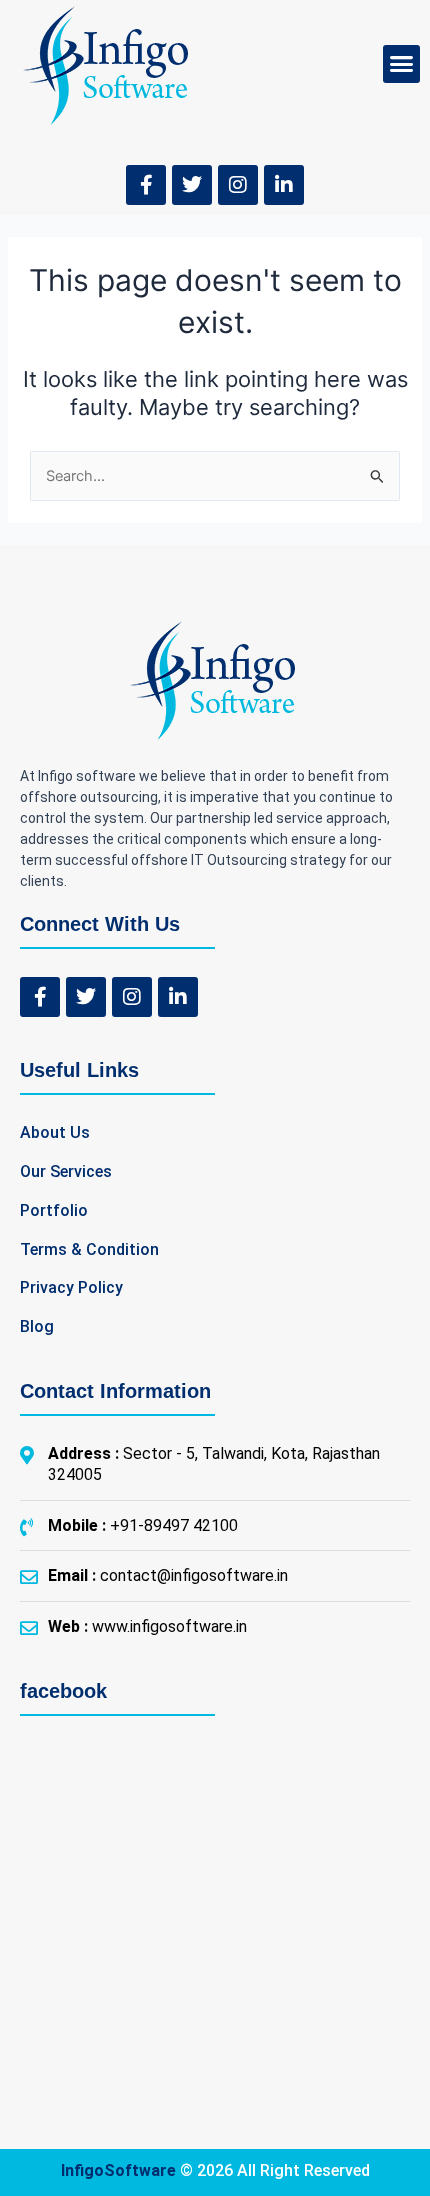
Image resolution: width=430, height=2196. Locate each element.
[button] (402, 64)
